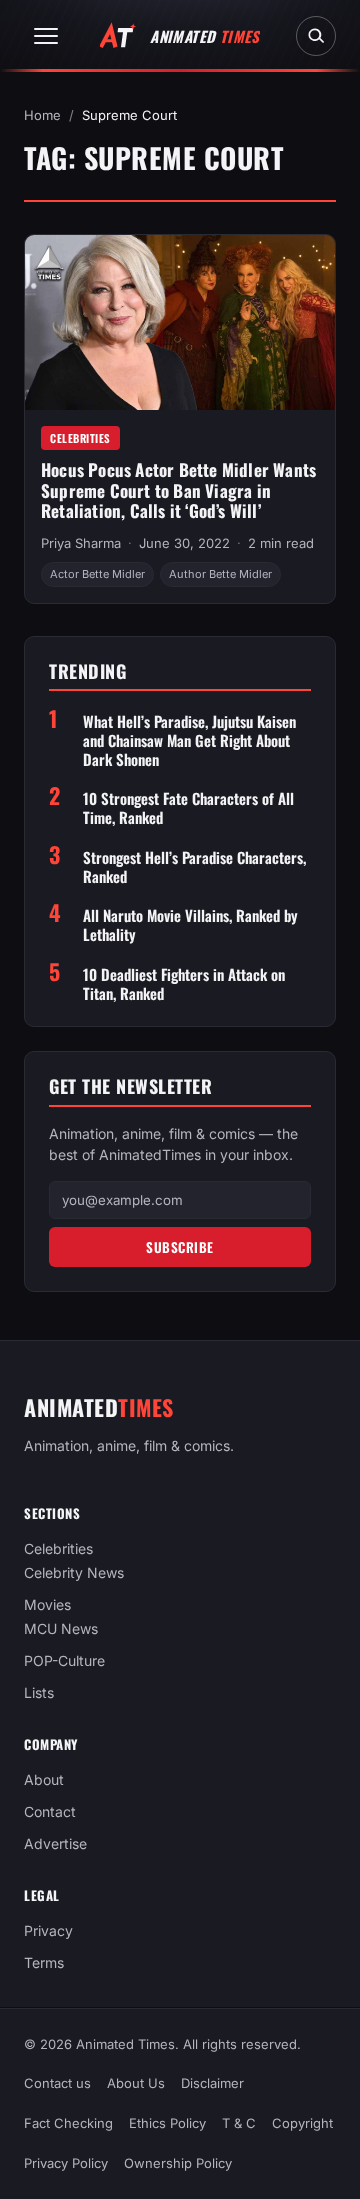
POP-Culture (64, 1661)
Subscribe (180, 1247)
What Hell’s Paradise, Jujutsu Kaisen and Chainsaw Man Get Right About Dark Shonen (189, 740)
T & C (239, 2123)
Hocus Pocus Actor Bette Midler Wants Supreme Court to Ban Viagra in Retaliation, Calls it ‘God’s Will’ (178, 490)
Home (42, 115)
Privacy (48, 1931)
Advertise (55, 1844)
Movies (47, 1605)
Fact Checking (68, 2123)
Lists (39, 1693)
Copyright (302, 2123)
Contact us (57, 2083)
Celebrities (80, 438)
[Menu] (46, 36)
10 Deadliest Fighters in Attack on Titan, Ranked (184, 984)
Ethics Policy (167, 2123)
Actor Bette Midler (97, 574)
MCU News (61, 1629)
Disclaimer (212, 2083)
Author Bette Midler (220, 574)
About (44, 1780)
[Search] (316, 36)
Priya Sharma (81, 543)
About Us (136, 2083)
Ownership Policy (178, 2163)
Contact (50, 1812)
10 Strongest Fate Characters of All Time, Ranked (188, 808)
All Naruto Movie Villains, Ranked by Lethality (190, 925)
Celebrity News (74, 1573)
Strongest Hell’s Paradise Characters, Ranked (194, 867)
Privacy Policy (66, 2163)
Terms (44, 1963)
